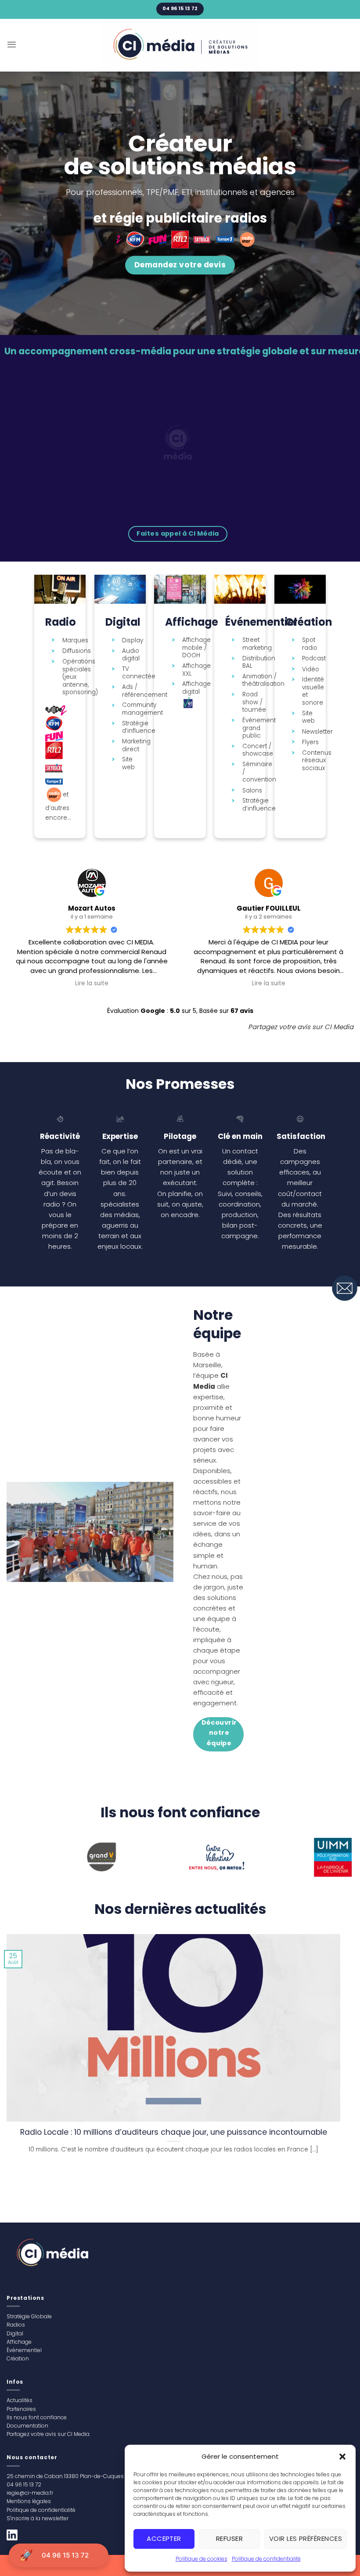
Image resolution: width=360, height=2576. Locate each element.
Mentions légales (29, 2501)
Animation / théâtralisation (263, 680)
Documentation (27, 2426)
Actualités (20, 2400)
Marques (75, 641)
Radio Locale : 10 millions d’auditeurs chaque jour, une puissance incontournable (174, 2132)
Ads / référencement (145, 691)
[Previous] (24, 1860)
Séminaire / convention (259, 772)
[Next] (335, 1860)
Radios (16, 2325)
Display (133, 641)
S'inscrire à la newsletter (38, 2518)
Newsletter (317, 732)
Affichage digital (196, 688)
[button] (342, 2457)
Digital (15, 2333)
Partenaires (21, 2409)
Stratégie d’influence (139, 727)
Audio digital (131, 655)
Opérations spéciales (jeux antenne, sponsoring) (80, 677)
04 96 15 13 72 (65, 2555)
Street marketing (257, 644)
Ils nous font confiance (37, 2417)
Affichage (19, 2342)
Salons (252, 791)
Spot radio (310, 644)
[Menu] (12, 45)
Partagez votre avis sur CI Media (48, 2434)
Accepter (164, 2538)
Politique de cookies (202, 2559)
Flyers (310, 742)
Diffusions (77, 651)
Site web (128, 763)
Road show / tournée (254, 702)
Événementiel (24, 2350)
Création (18, 2358)
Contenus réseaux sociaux (317, 761)
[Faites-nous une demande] (345, 1288)
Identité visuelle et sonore (313, 691)
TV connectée (139, 673)
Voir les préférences (306, 2538)
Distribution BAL (259, 662)
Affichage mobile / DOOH (196, 648)
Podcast (314, 659)
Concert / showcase (258, 750)
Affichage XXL (196, 670)
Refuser (229, 2538)
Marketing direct (136, 745)
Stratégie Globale (29, 2316)
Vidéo (311, 670)
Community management (142, 709)
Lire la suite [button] (92, 984)
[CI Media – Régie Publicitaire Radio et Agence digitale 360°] (180, 45)
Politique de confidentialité (266, 2559)
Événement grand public (259, 728)
